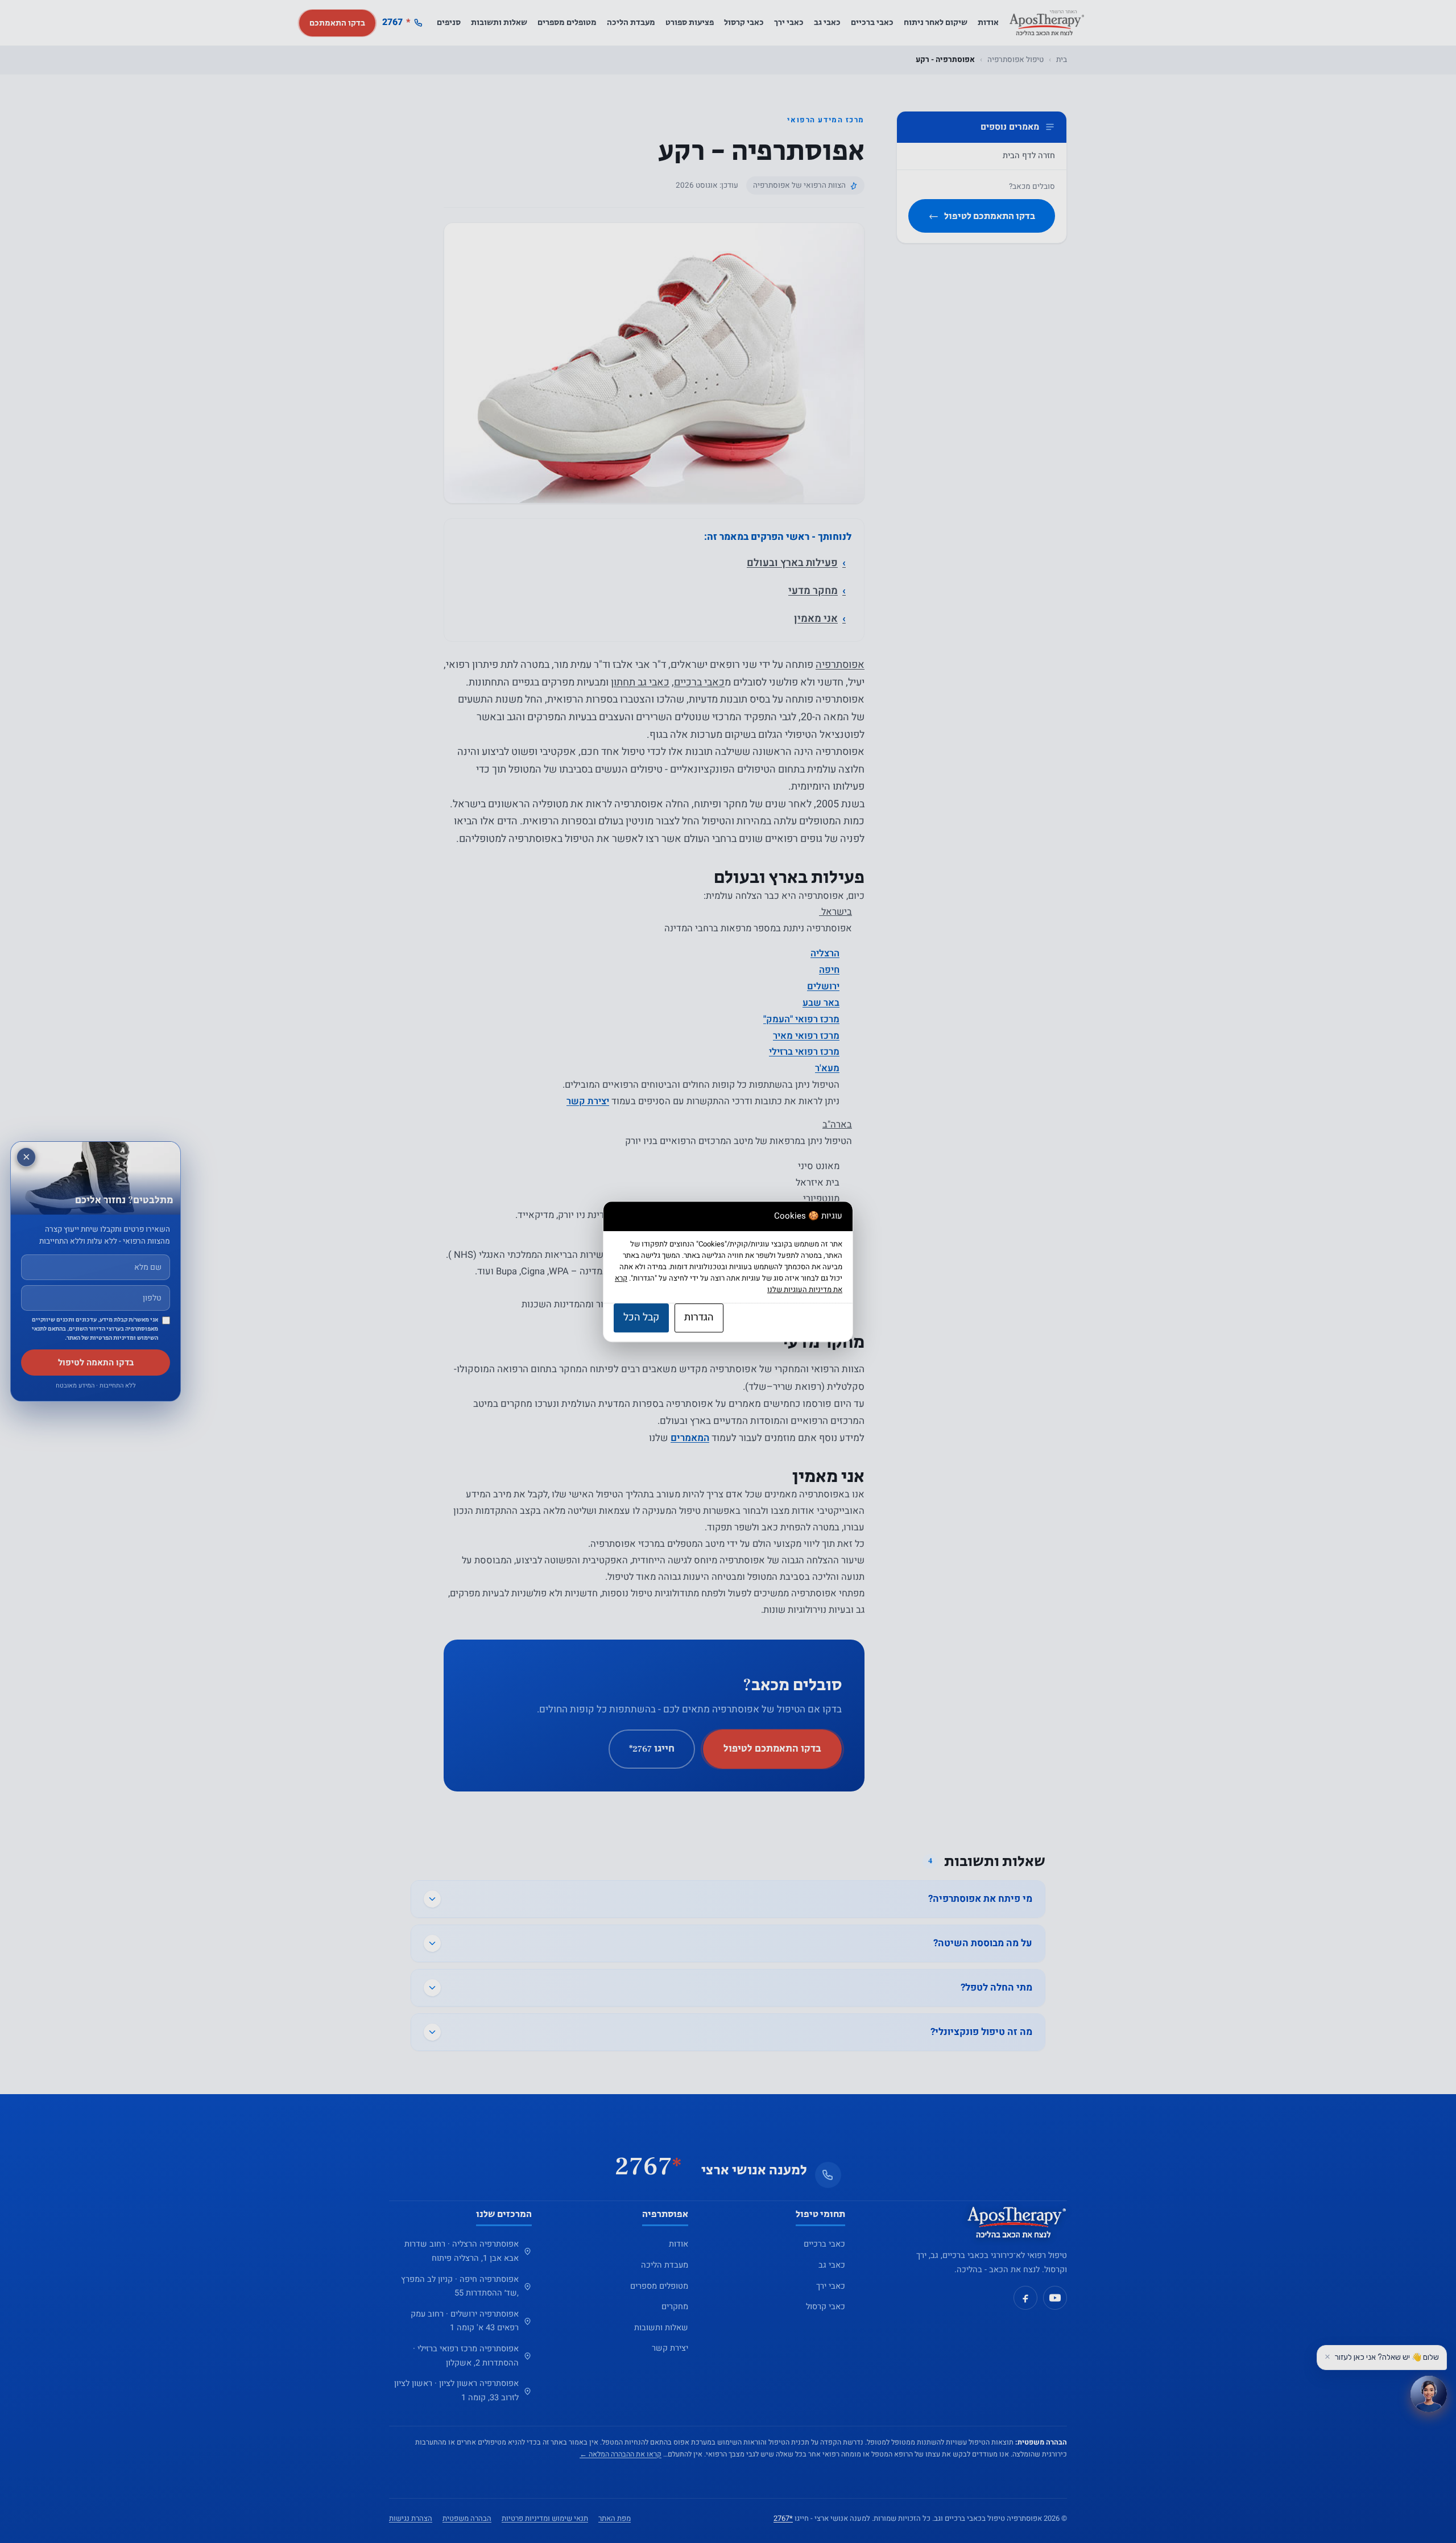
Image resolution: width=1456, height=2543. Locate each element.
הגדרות (699, 1317)
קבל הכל (641, 1317)
